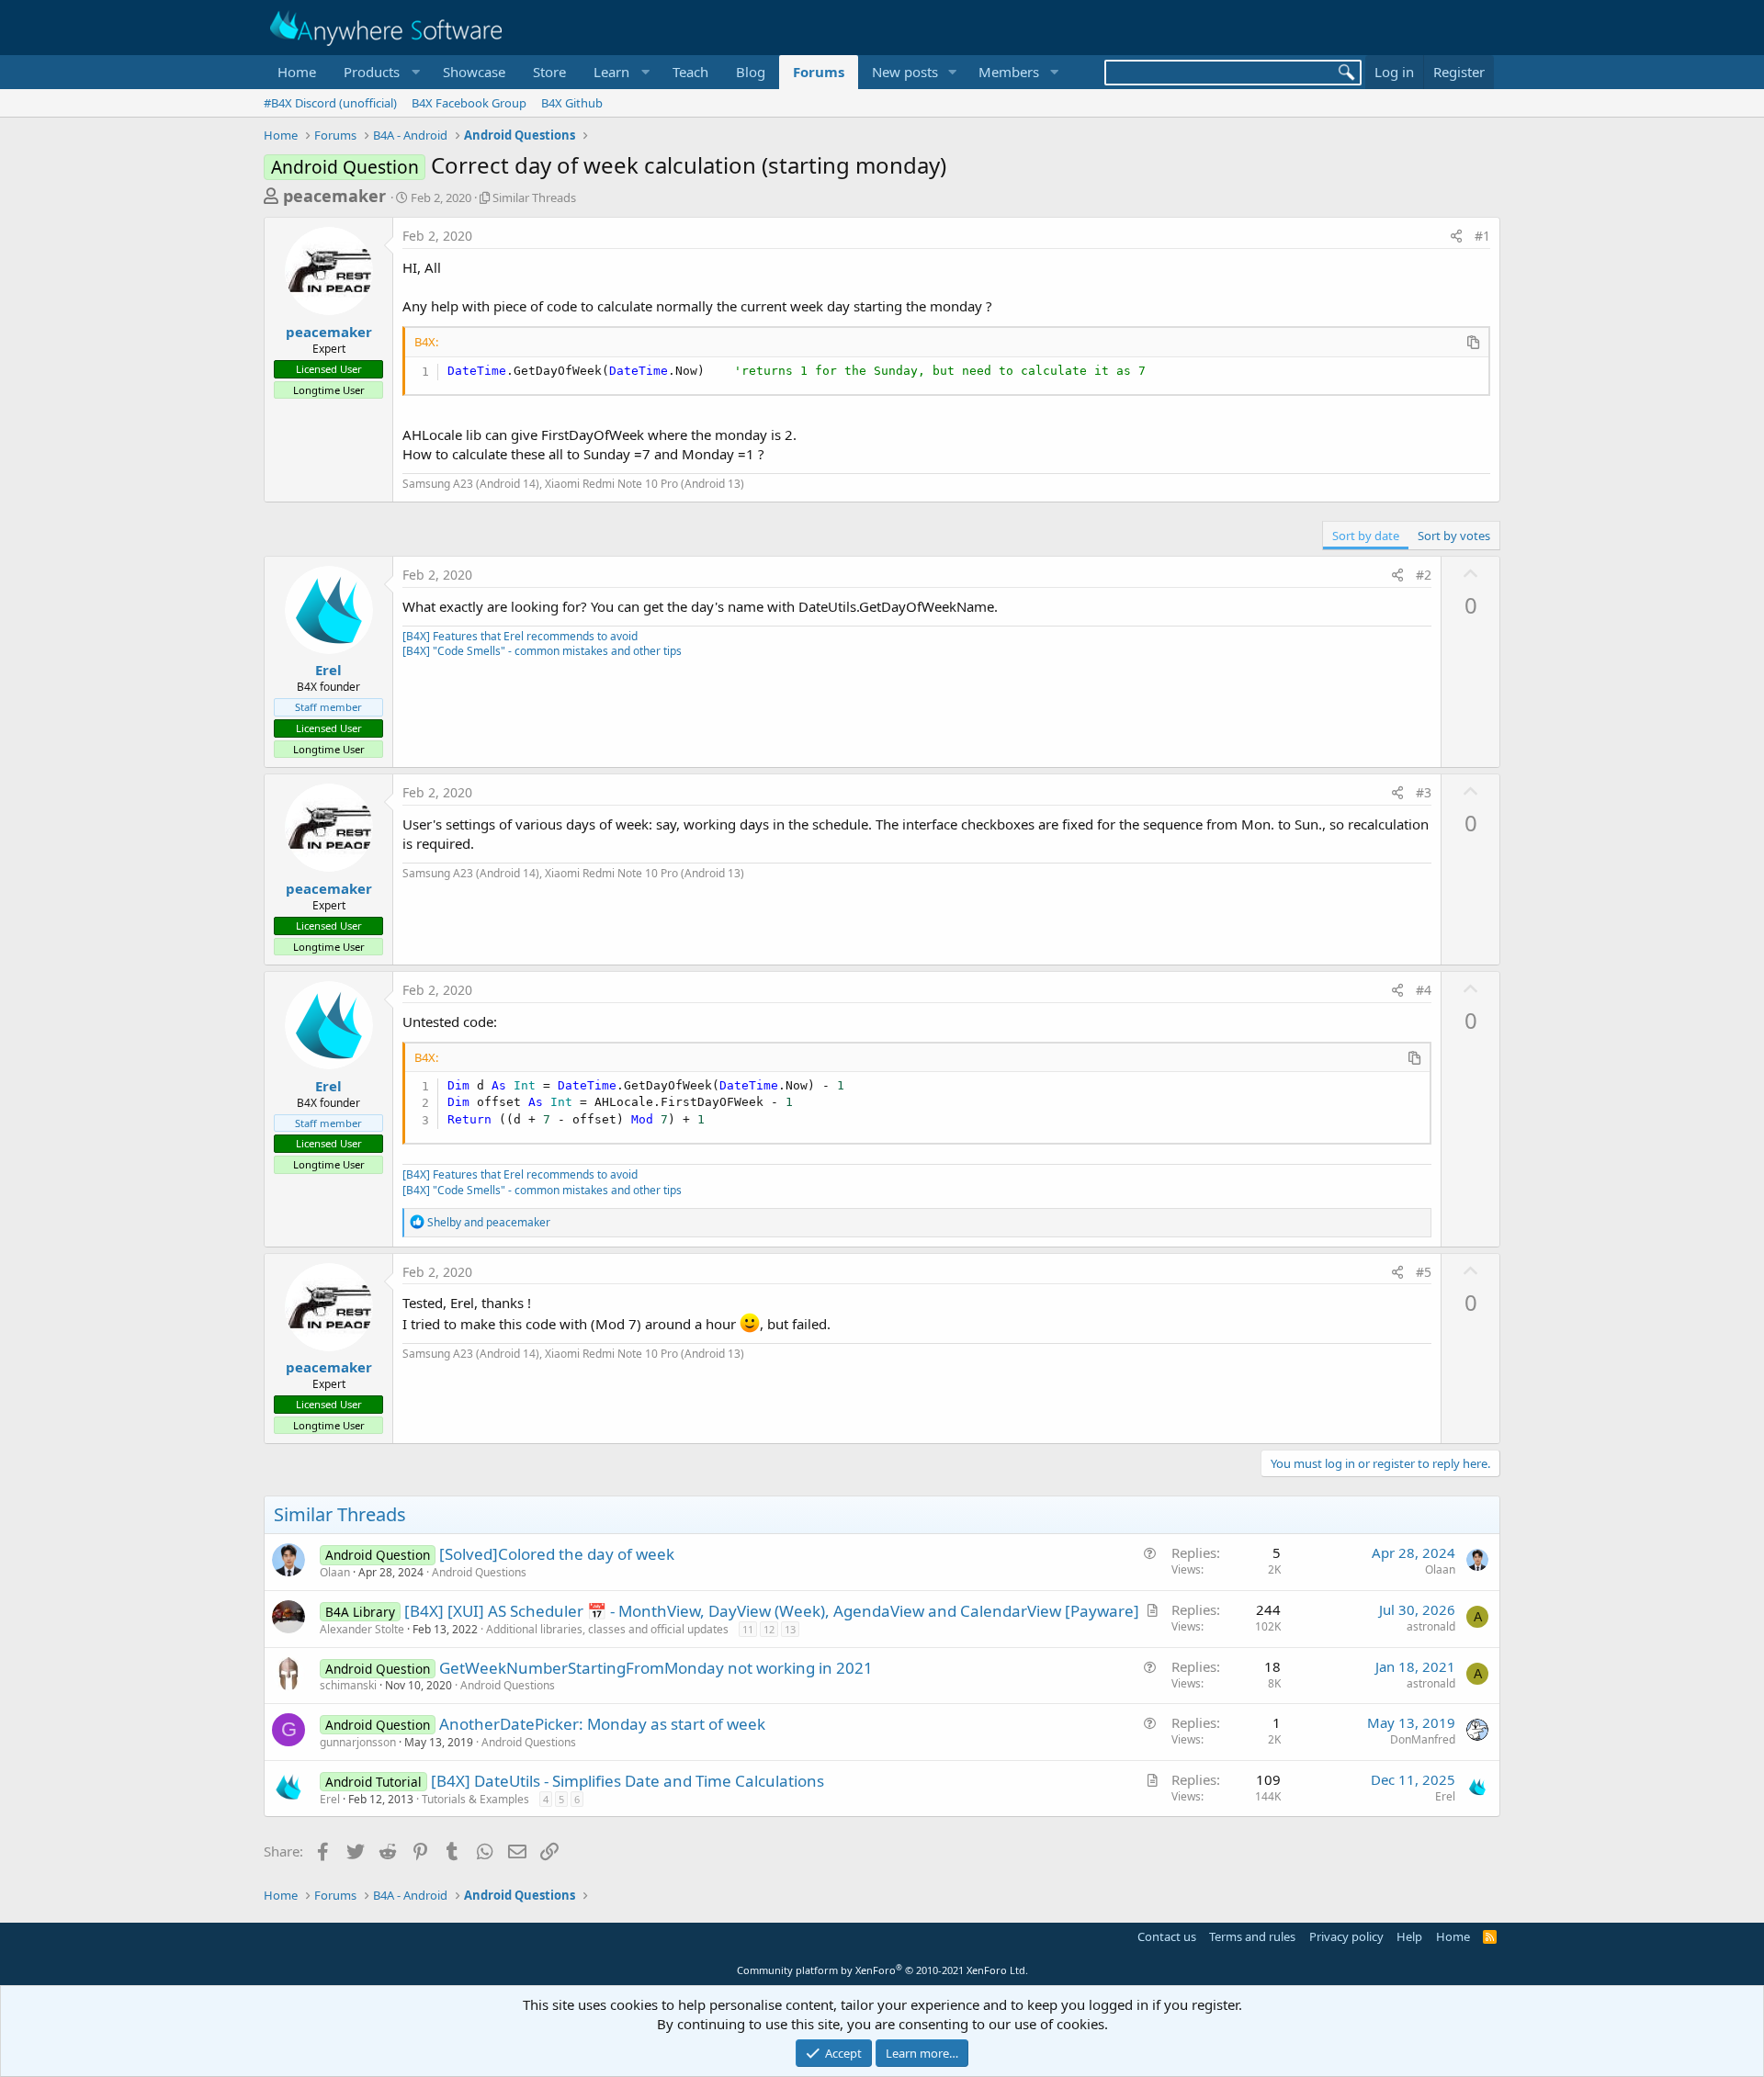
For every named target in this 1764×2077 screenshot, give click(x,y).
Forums (819, 72)
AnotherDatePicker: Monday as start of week (602, 1724)
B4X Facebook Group (469, 103)
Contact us (1167, 1936)
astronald (1431, 1626)
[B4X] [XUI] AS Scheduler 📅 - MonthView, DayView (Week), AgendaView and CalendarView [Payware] (772, 1611)
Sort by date (1366, 536)
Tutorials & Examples (475, 1799)
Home (297, 72)
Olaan (335, 1572)
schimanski (348, 1685)
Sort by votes (1454, 536)
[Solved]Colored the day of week (557, 1554)
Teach (690, 72)
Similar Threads (534, 198)
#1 (1482, 236)
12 (769, 1629)
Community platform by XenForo (882, 1970)
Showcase (474, 72)
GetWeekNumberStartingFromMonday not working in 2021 (656, 1668)
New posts (905, 72)
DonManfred (1423, 1739)
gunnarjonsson (358, 1742)
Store (549, 72)
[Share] (1456, 236)
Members (1009, 72)
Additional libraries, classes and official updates (607, 1629)
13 (790, 1629)
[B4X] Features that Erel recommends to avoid (520, 636)
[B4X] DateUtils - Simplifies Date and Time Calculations (628, 1781)
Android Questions (479, 1572)
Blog (751, 72)
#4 (1424, 990)
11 (748, 1629)
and (489, 1222)
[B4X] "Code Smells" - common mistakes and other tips (542, 651)
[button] (379, 72)
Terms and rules (1252, 1936)
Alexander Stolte (362, 1629)
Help (1409, 1936)
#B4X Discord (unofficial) (330, 103)
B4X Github (572, 103)
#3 (1424, 792)
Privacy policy (1346, 1936)
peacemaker (334, 196)
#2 (1424, 575)
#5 (1424, 1272)
